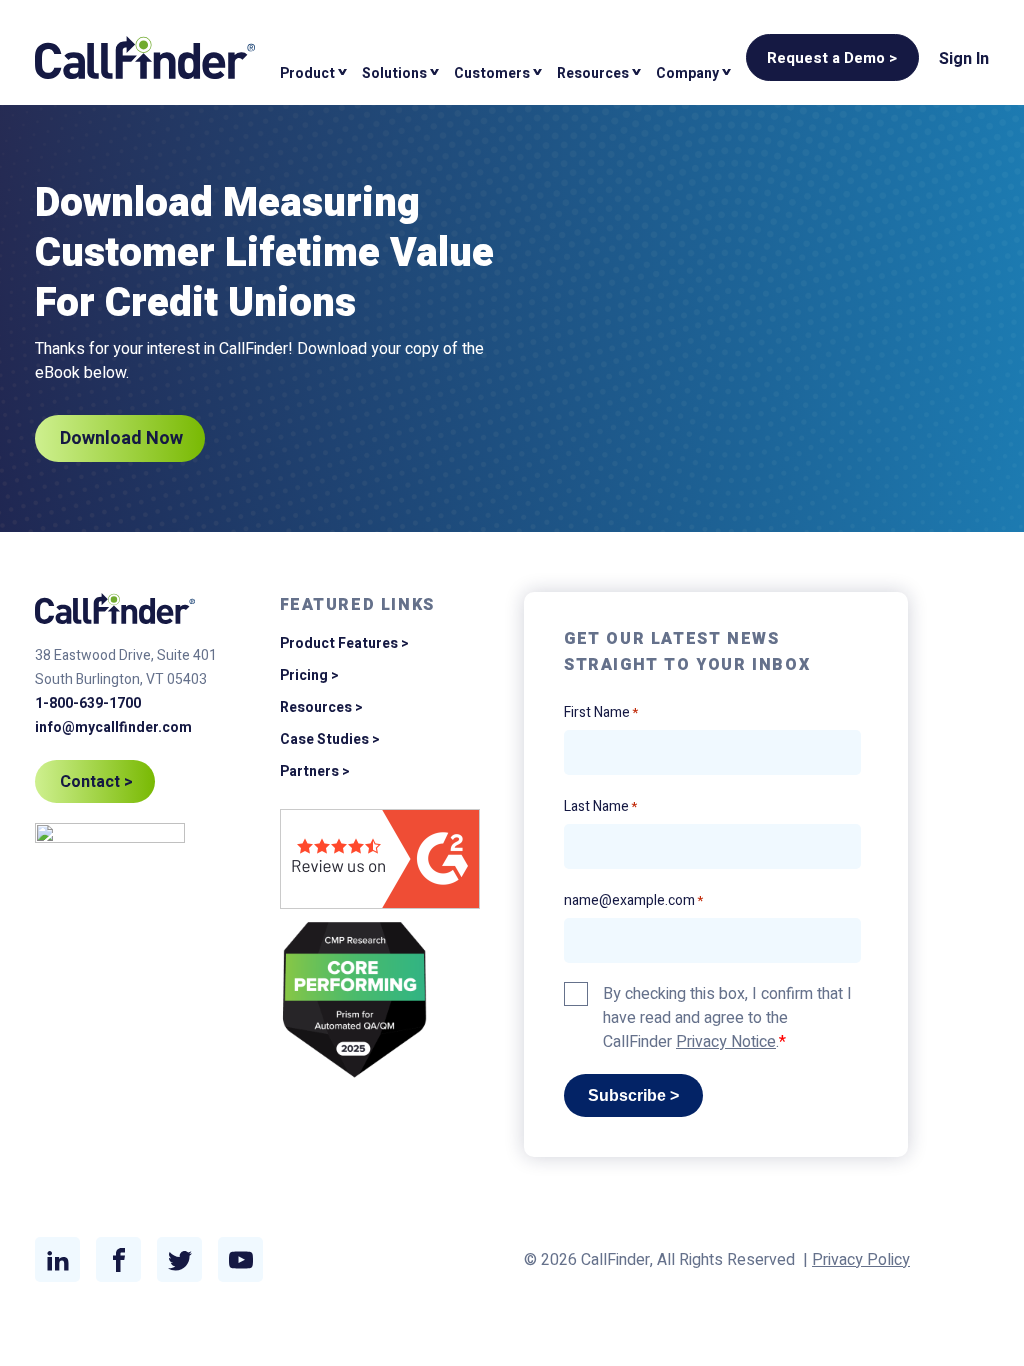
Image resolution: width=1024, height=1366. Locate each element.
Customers (492, 73)
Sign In (964, 59)
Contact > (96, 782)
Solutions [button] (394, 73)
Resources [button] (593, 73)
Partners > (315, 771)
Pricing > (309, 675)
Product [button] (307, 73)
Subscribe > (633, 1095)
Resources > (321, 707)
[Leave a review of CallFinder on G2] (380, 862)
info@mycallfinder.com (113, 727)
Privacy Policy (861, 1260)
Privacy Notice (726, 1042)
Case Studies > (330, 739)
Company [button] (687, 73)
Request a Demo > (832, 58)
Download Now (121, 438)
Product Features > (344, 643)
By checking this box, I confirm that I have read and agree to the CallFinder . (727, 1018)
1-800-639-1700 (88, 703)
